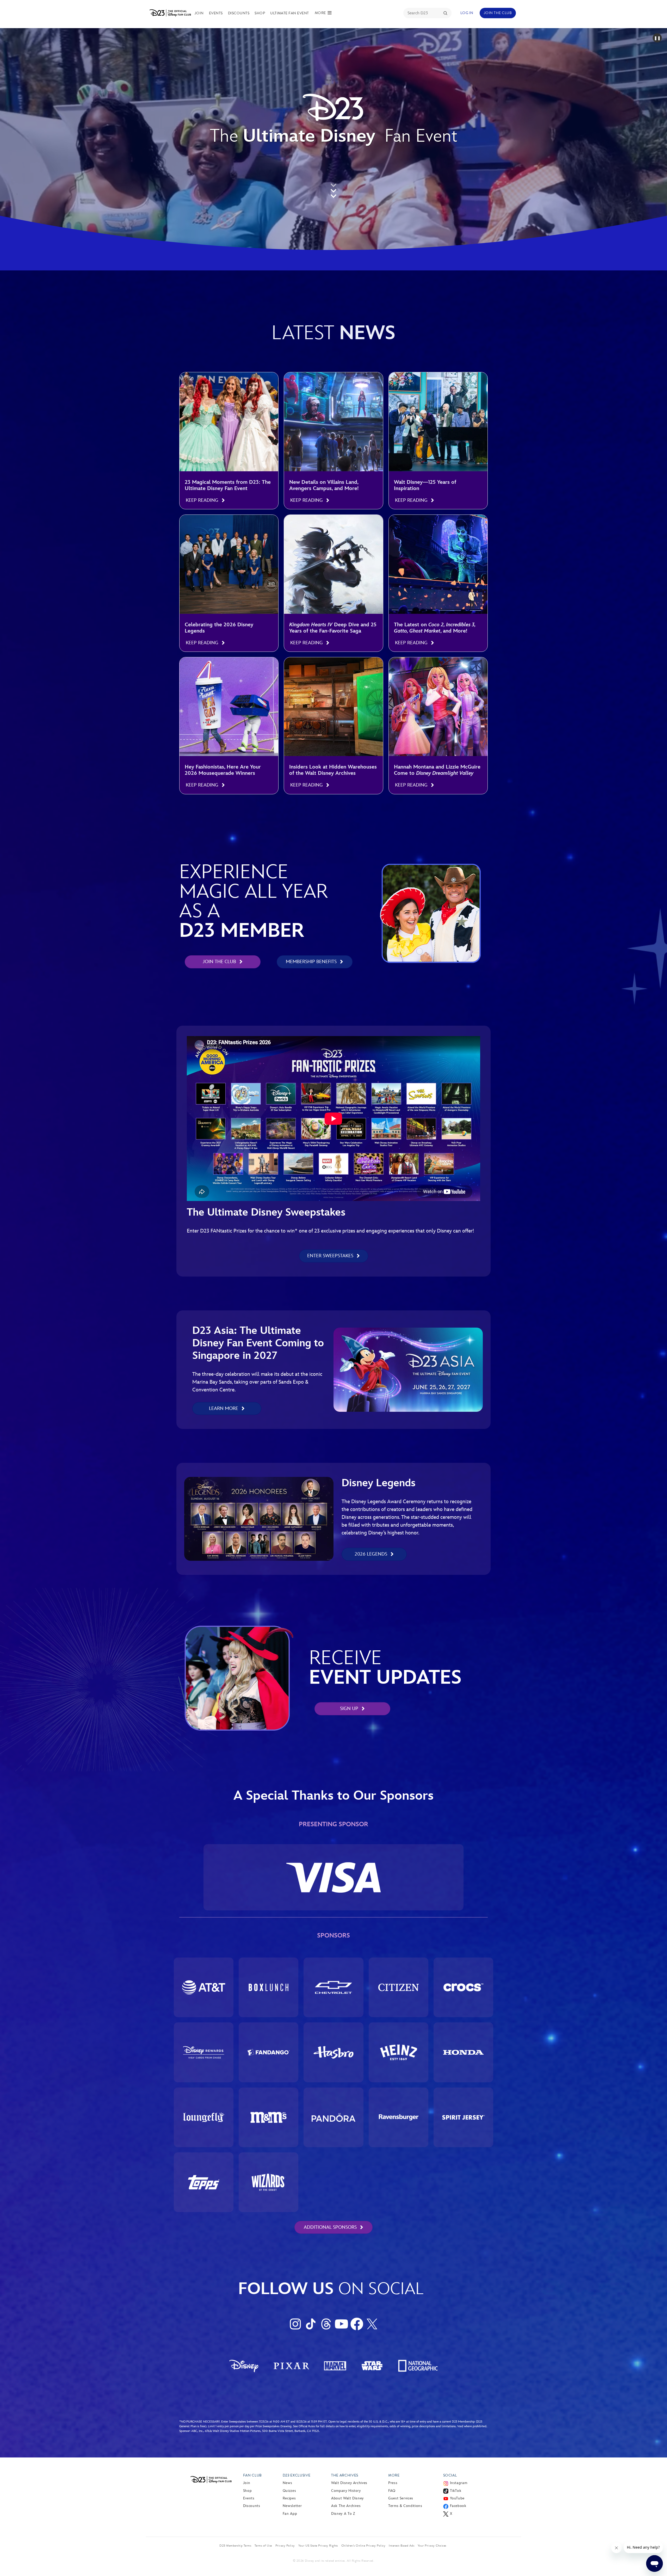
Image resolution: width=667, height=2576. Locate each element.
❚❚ (657, 38)
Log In (467, 13)
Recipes (289, 2498)
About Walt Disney (347, 2498)
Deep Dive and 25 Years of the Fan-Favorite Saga (333, 628)
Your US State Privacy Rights (318, 2546)
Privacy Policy (285, 2546)
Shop (260, 13)
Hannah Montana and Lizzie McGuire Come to (437, 770)
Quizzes (289, 2491)
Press (393, 2483)
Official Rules (307, 2426)
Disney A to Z (343, 2514)
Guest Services (401, 2498)
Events (216, 13)
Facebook (458, 2506)
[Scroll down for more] (333, 189)
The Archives (345, 2475)
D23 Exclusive (297, 2475)
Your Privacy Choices (432, 2546)
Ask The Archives (346, 2506)
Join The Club (498, 13)
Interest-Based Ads (402, 2546)
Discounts (239, 13)
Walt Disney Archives (349, 2483)
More (394, 2475)
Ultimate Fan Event (290, 13)
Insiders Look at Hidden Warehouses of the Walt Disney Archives (333, 770)
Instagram (459, 2483)
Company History (346, 2491)
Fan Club (252, 2475)
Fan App (290, 2514)
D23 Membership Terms (235, 2546)
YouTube (457, 2498)
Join (199, 13)
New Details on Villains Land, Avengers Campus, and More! (324, 485)
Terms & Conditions (405, 2506)
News (288, 2483)
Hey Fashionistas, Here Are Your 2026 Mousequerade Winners (223, 770)
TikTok (456, 2491)
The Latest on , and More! (435, 628)
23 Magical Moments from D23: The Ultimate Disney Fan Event (228, 485)
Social (450, 2475)
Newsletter (292, 2506)
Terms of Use (263, 2546)
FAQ (392, 2491)
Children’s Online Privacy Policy (363, 2546)
